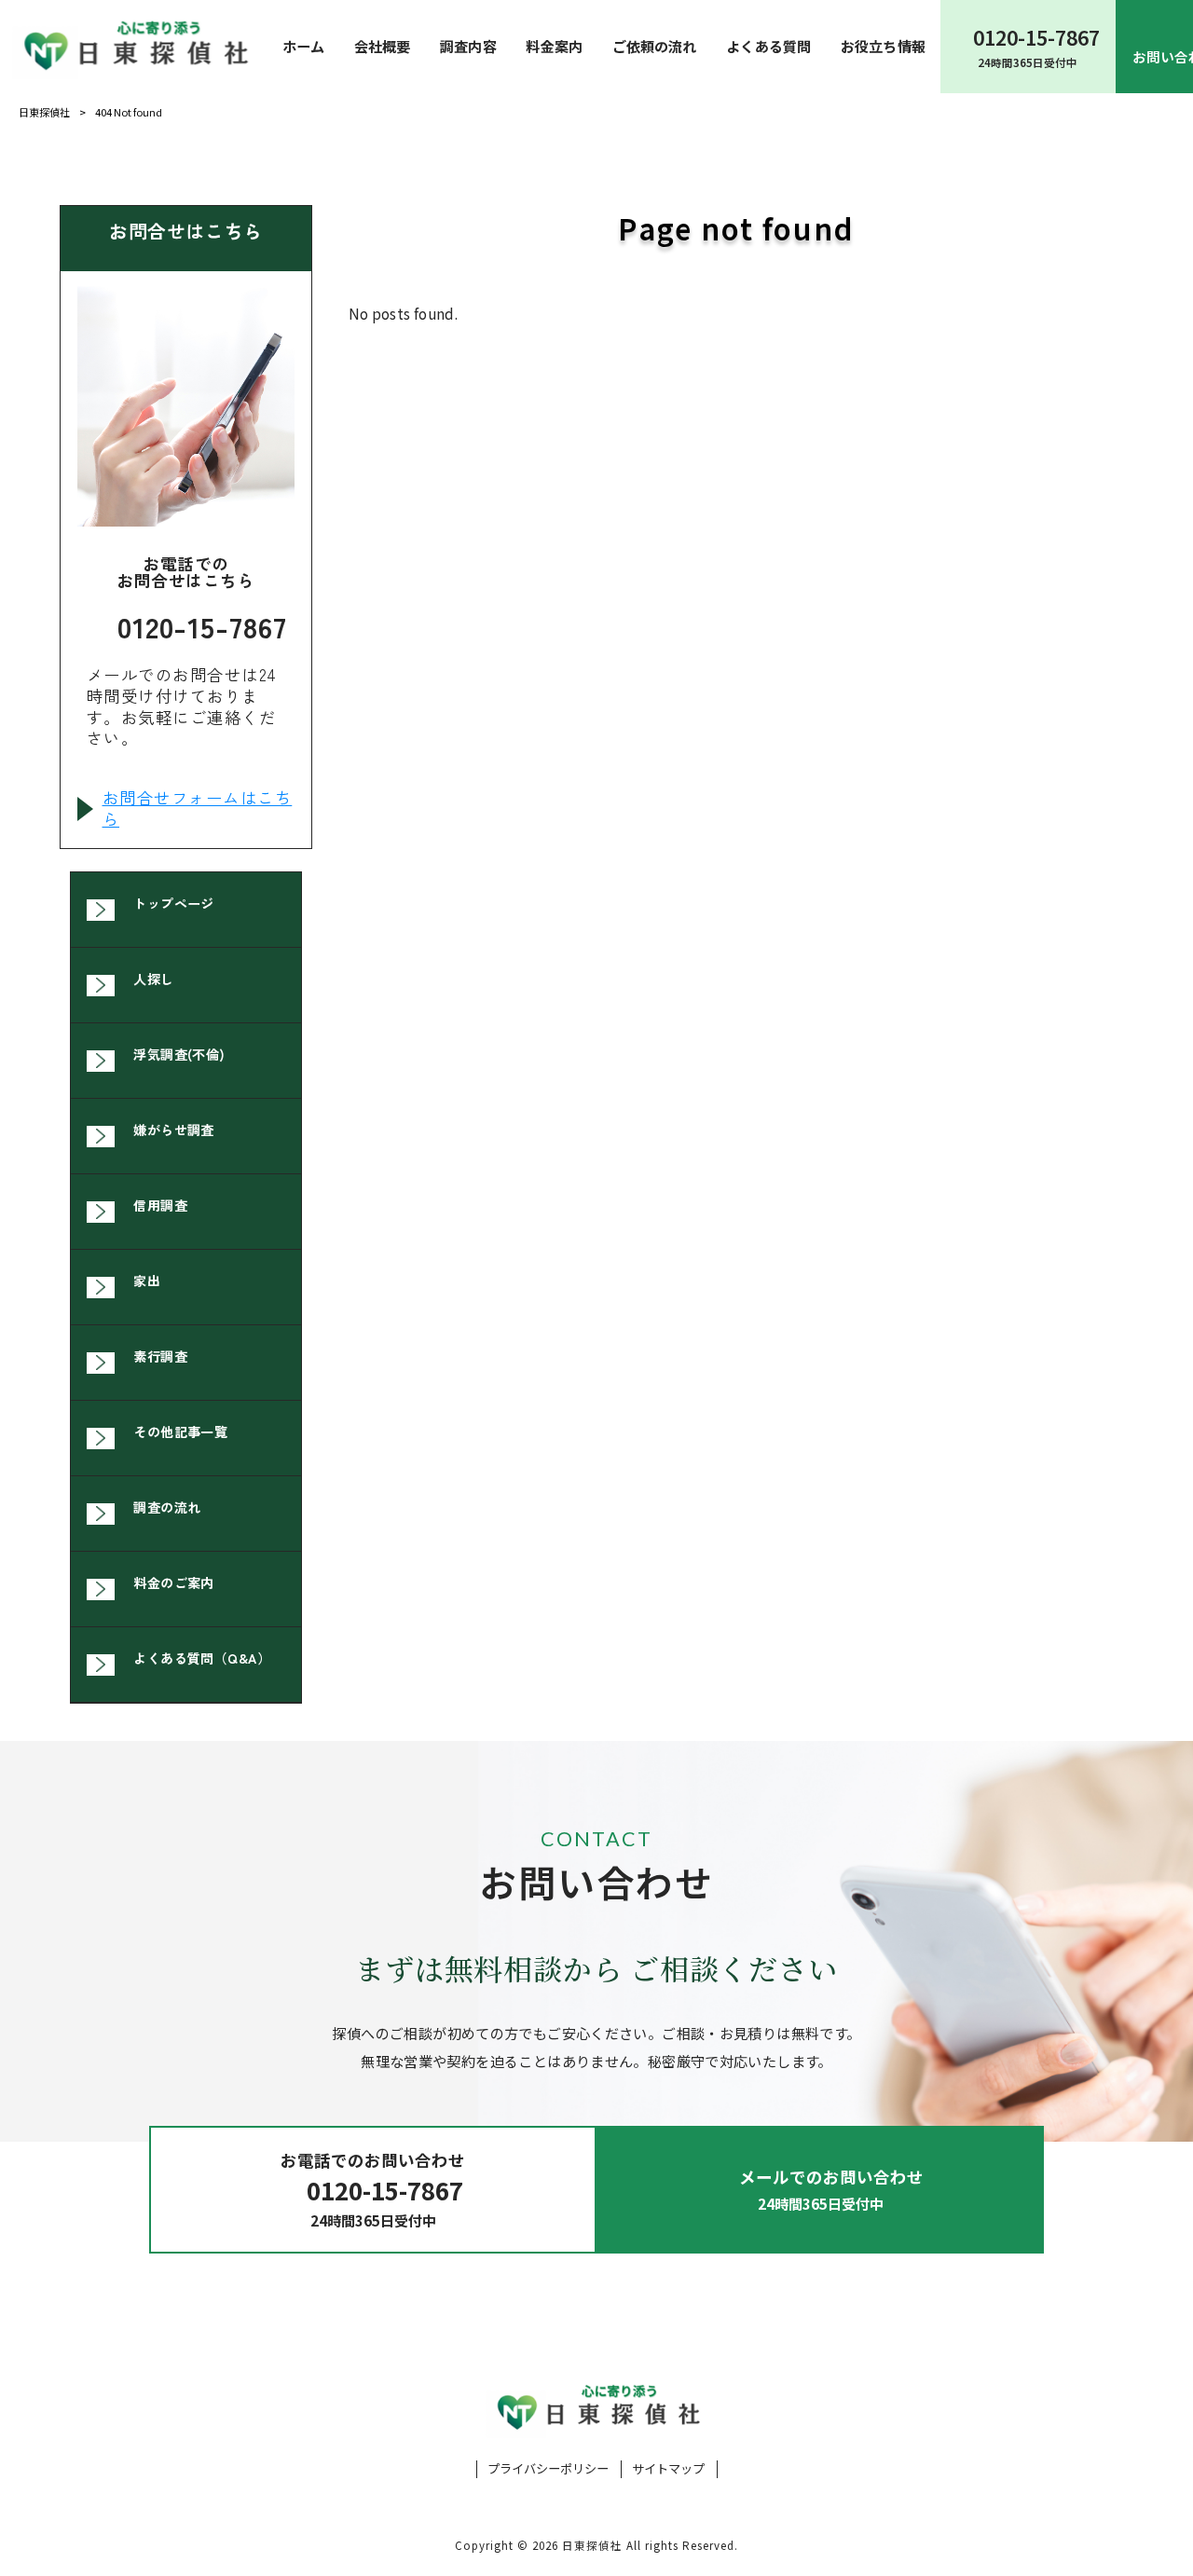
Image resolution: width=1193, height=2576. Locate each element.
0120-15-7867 (202, 626)
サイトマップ (668, 2469)
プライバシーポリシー (548, 2469)
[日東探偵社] (134, 46)
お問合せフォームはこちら (198, 809)
